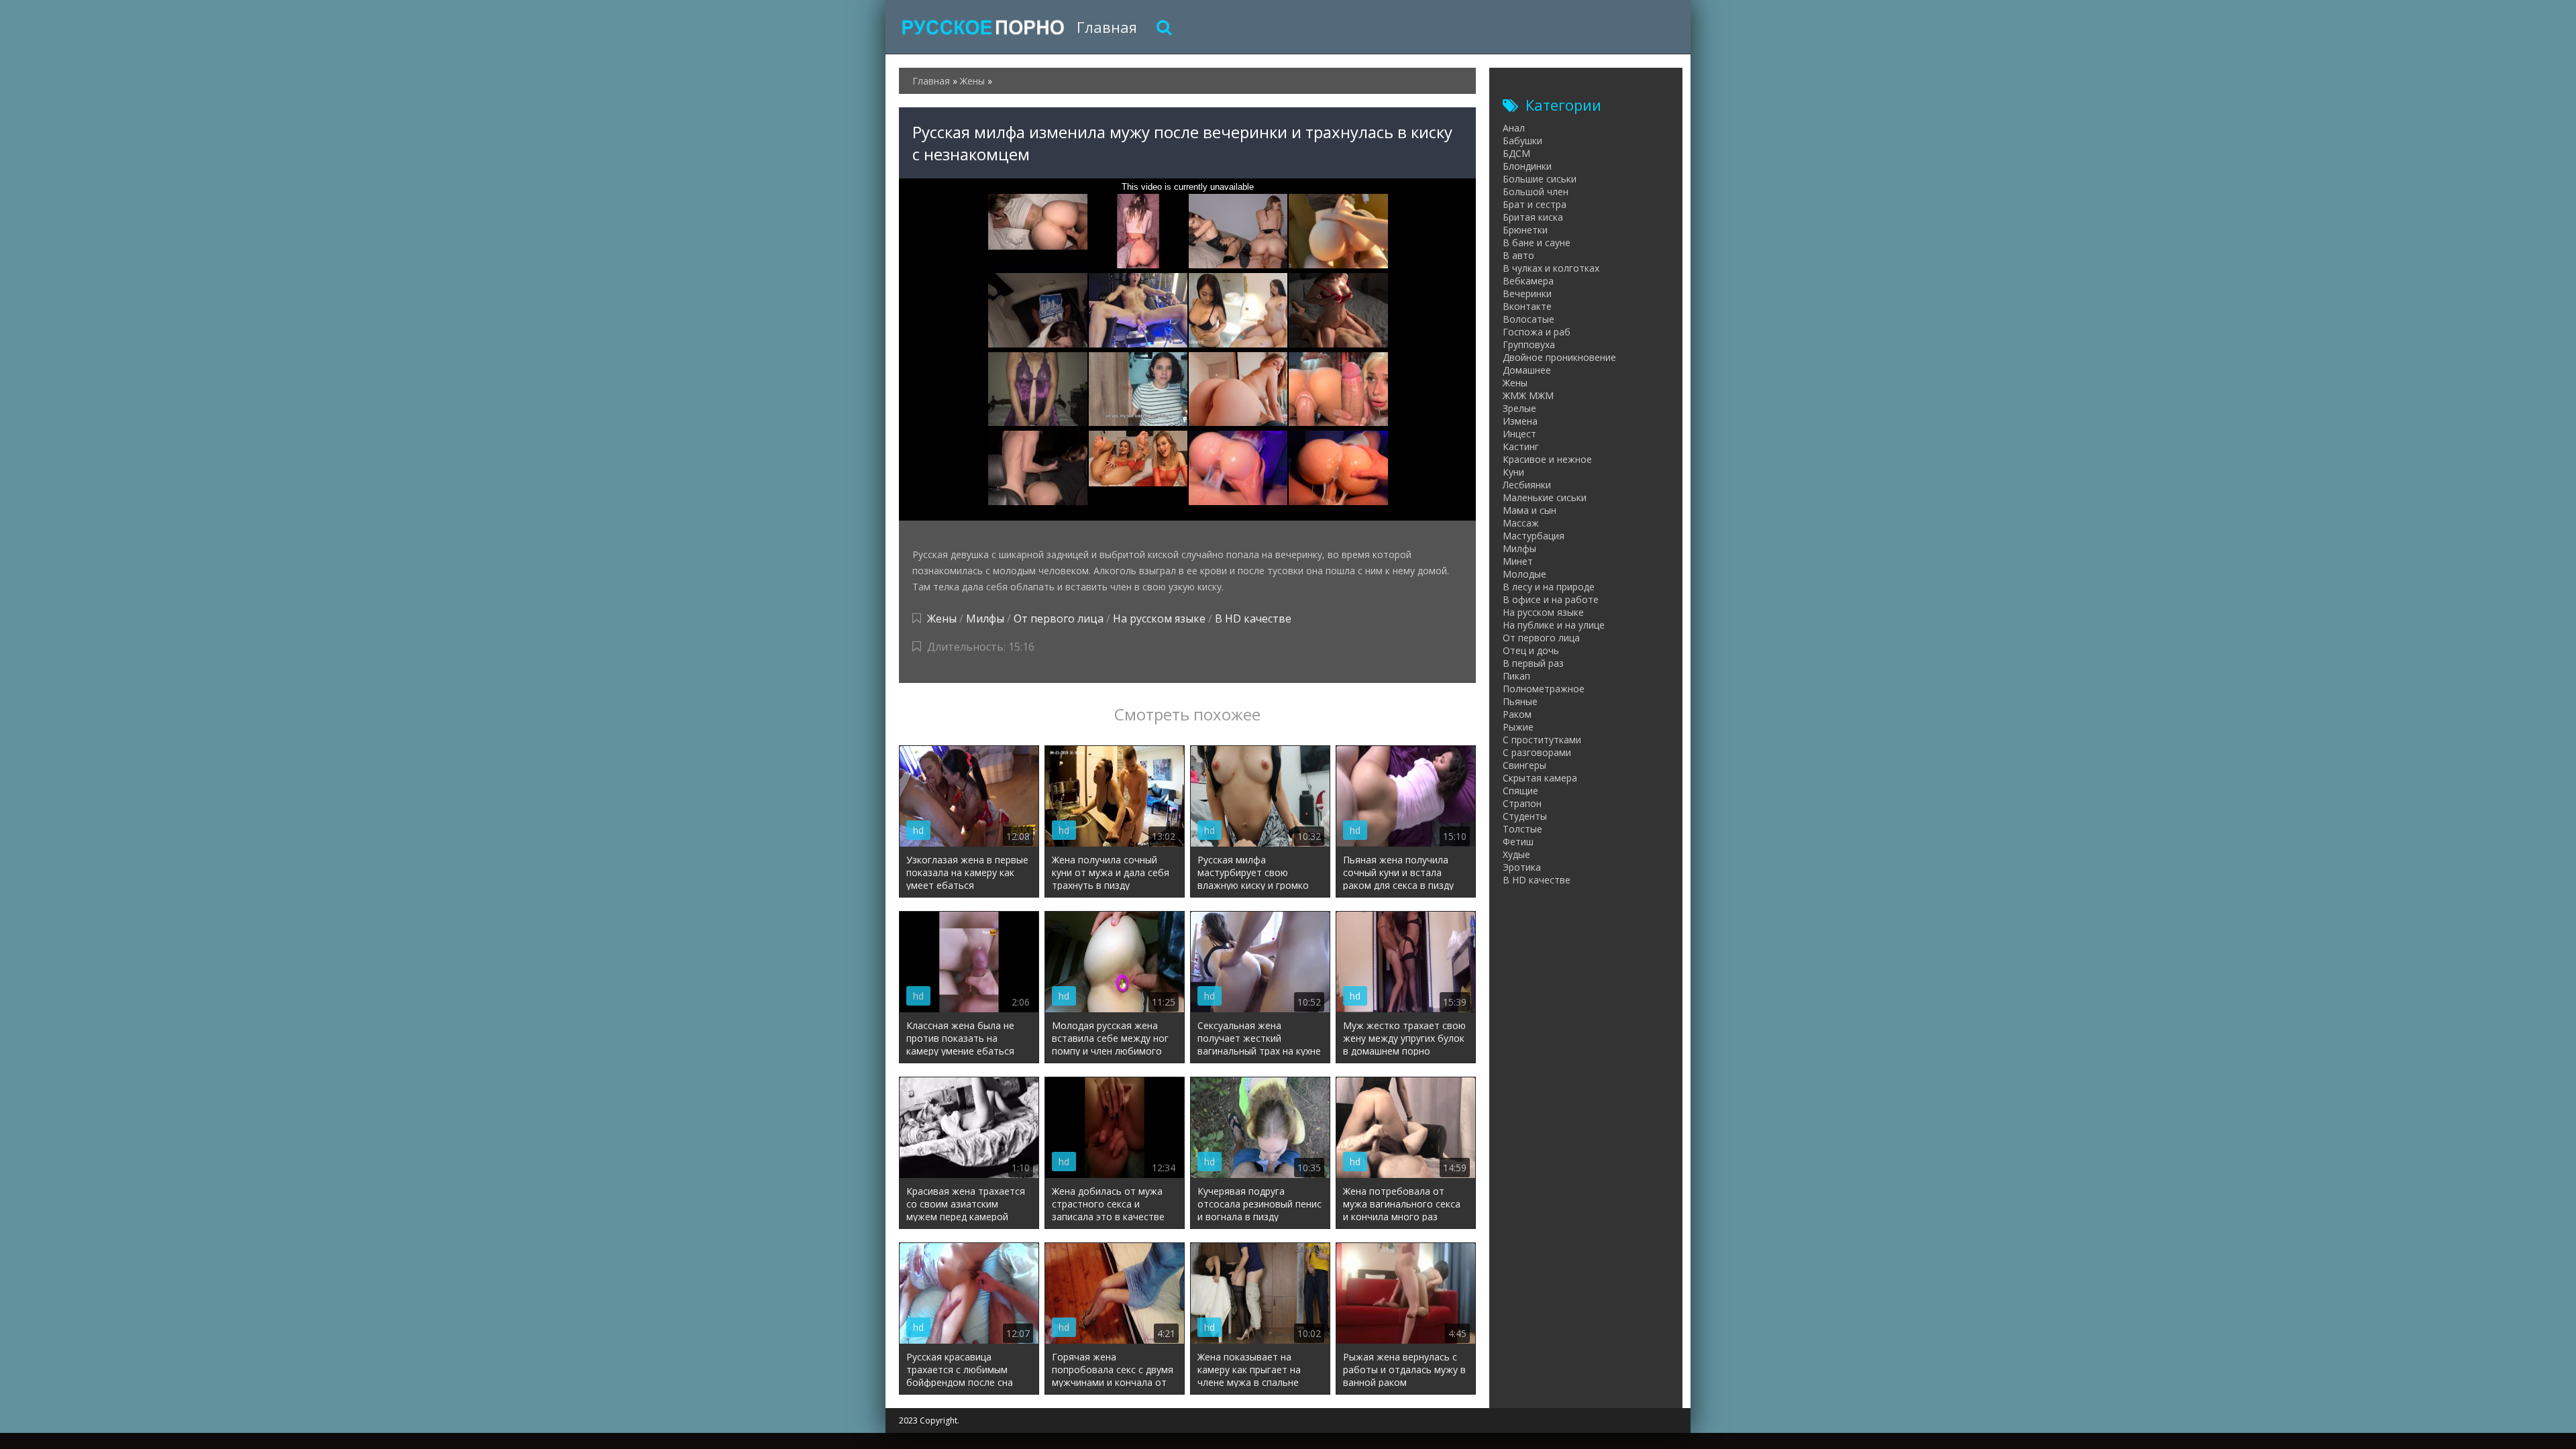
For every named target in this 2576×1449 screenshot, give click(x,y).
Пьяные (1520, 701)
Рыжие (1518, 727)
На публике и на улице (1554, 625)
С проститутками (1542, 740)
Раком (1517, 714)
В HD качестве (1253, 619)
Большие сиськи (1540, 179)
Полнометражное (1544, 689)
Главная (1107, 27)
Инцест (1519, 434)
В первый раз (1533, 663)
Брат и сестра (1535, 204)
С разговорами (1537, 752)
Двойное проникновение (1559, 357)
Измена (1520, 421)
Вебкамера (1528, 281)
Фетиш (1518, 842)
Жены (942, 619)
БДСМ (1516, 153)
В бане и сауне (1537, 243)
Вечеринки (1527, 293)
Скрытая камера (1540, 778)
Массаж (1521, 523)
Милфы (985, 619)
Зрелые (1519, 408)
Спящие (1520, 791)
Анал (1514, 128)
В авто (1518, 255)
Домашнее (1527, 370)
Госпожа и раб (1537, 332)
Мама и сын (1529, 510)
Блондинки (1527, 166)
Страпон (1522, 803)
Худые (1516, 854)
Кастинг (1521, 446)
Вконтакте (1527, 306)
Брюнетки (1525, 230)
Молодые (1524, 574)
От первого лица (1059, 619)
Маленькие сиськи (1545, 497)
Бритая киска (1533, 217)
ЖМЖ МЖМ (1528, 395)
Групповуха (1529, 344)
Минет (1518, 561)
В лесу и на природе (1549, 587)
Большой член (1536, 192)
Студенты (1525, 816)
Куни (1513, 472)
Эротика (1522, 867)
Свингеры (1524, 765)
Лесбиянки (1527, 485)
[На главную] (983, 27)
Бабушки (1522, 141)
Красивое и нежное (1547, 459)
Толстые (1522, 829)
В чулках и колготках (1551, 268)
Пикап (1516, 676)
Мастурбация (1534, 536)
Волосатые (1528, 319)
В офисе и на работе (1551, 599)
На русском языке (1159, 619)
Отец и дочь (1531, 650)
